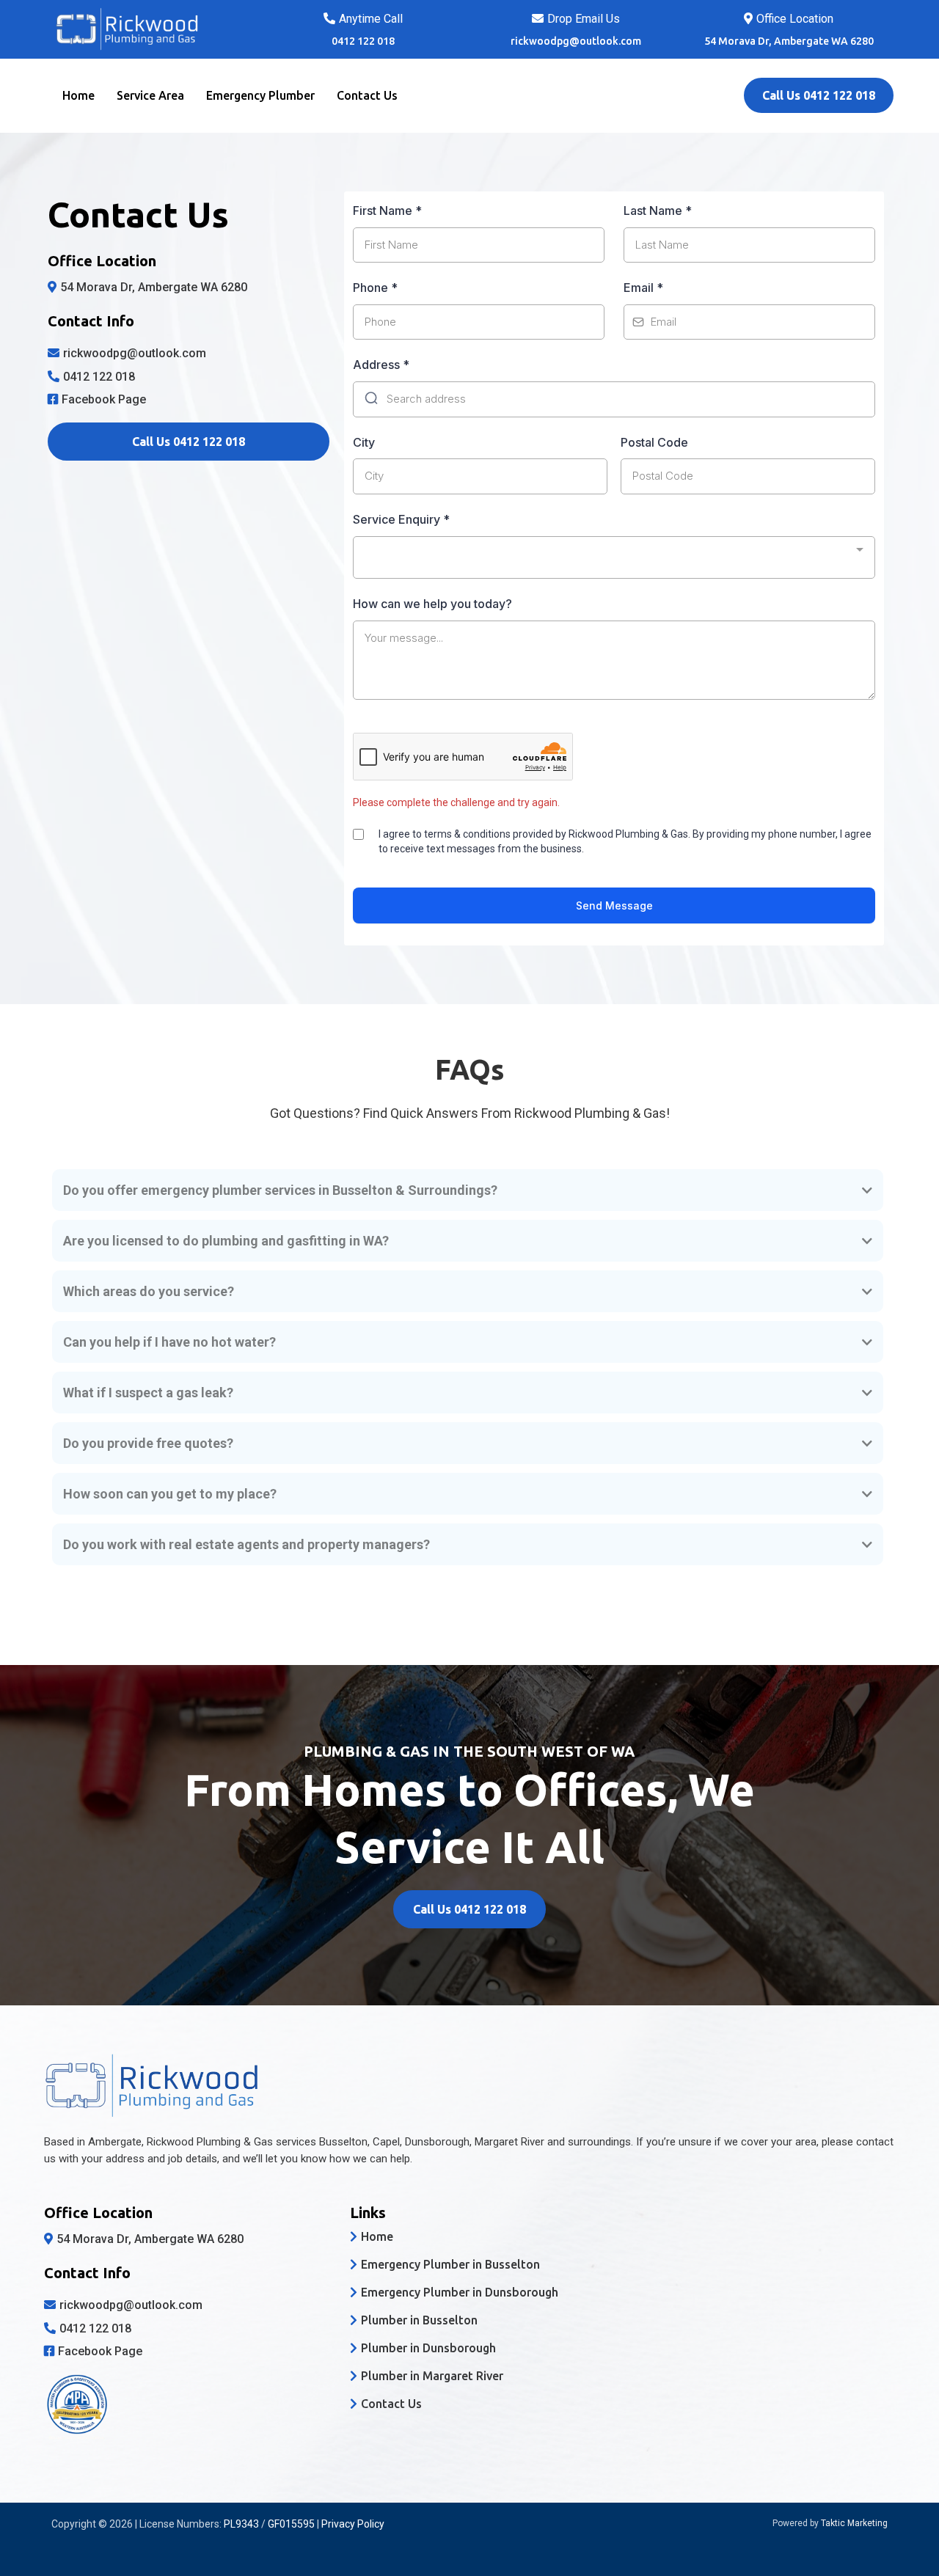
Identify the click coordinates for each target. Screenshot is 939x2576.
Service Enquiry (401, 519)
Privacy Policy (353, 2524)
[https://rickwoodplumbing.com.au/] (150, 29)
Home (78, 95)
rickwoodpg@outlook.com (576, 41)
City (364, 442)
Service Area (150, 95)
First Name (387, 211)
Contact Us (367, 95)
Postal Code (654, 442)
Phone (375, 288)
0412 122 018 (99, 377)
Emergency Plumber (260, 95)
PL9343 (241, 2524)
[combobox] (614, 557)
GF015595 (291, 2524)
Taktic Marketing (854, 2523)
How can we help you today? (432, 604)
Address (381, 365)
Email (643, 288)
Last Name (658, 211)
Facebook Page (104, 399)
